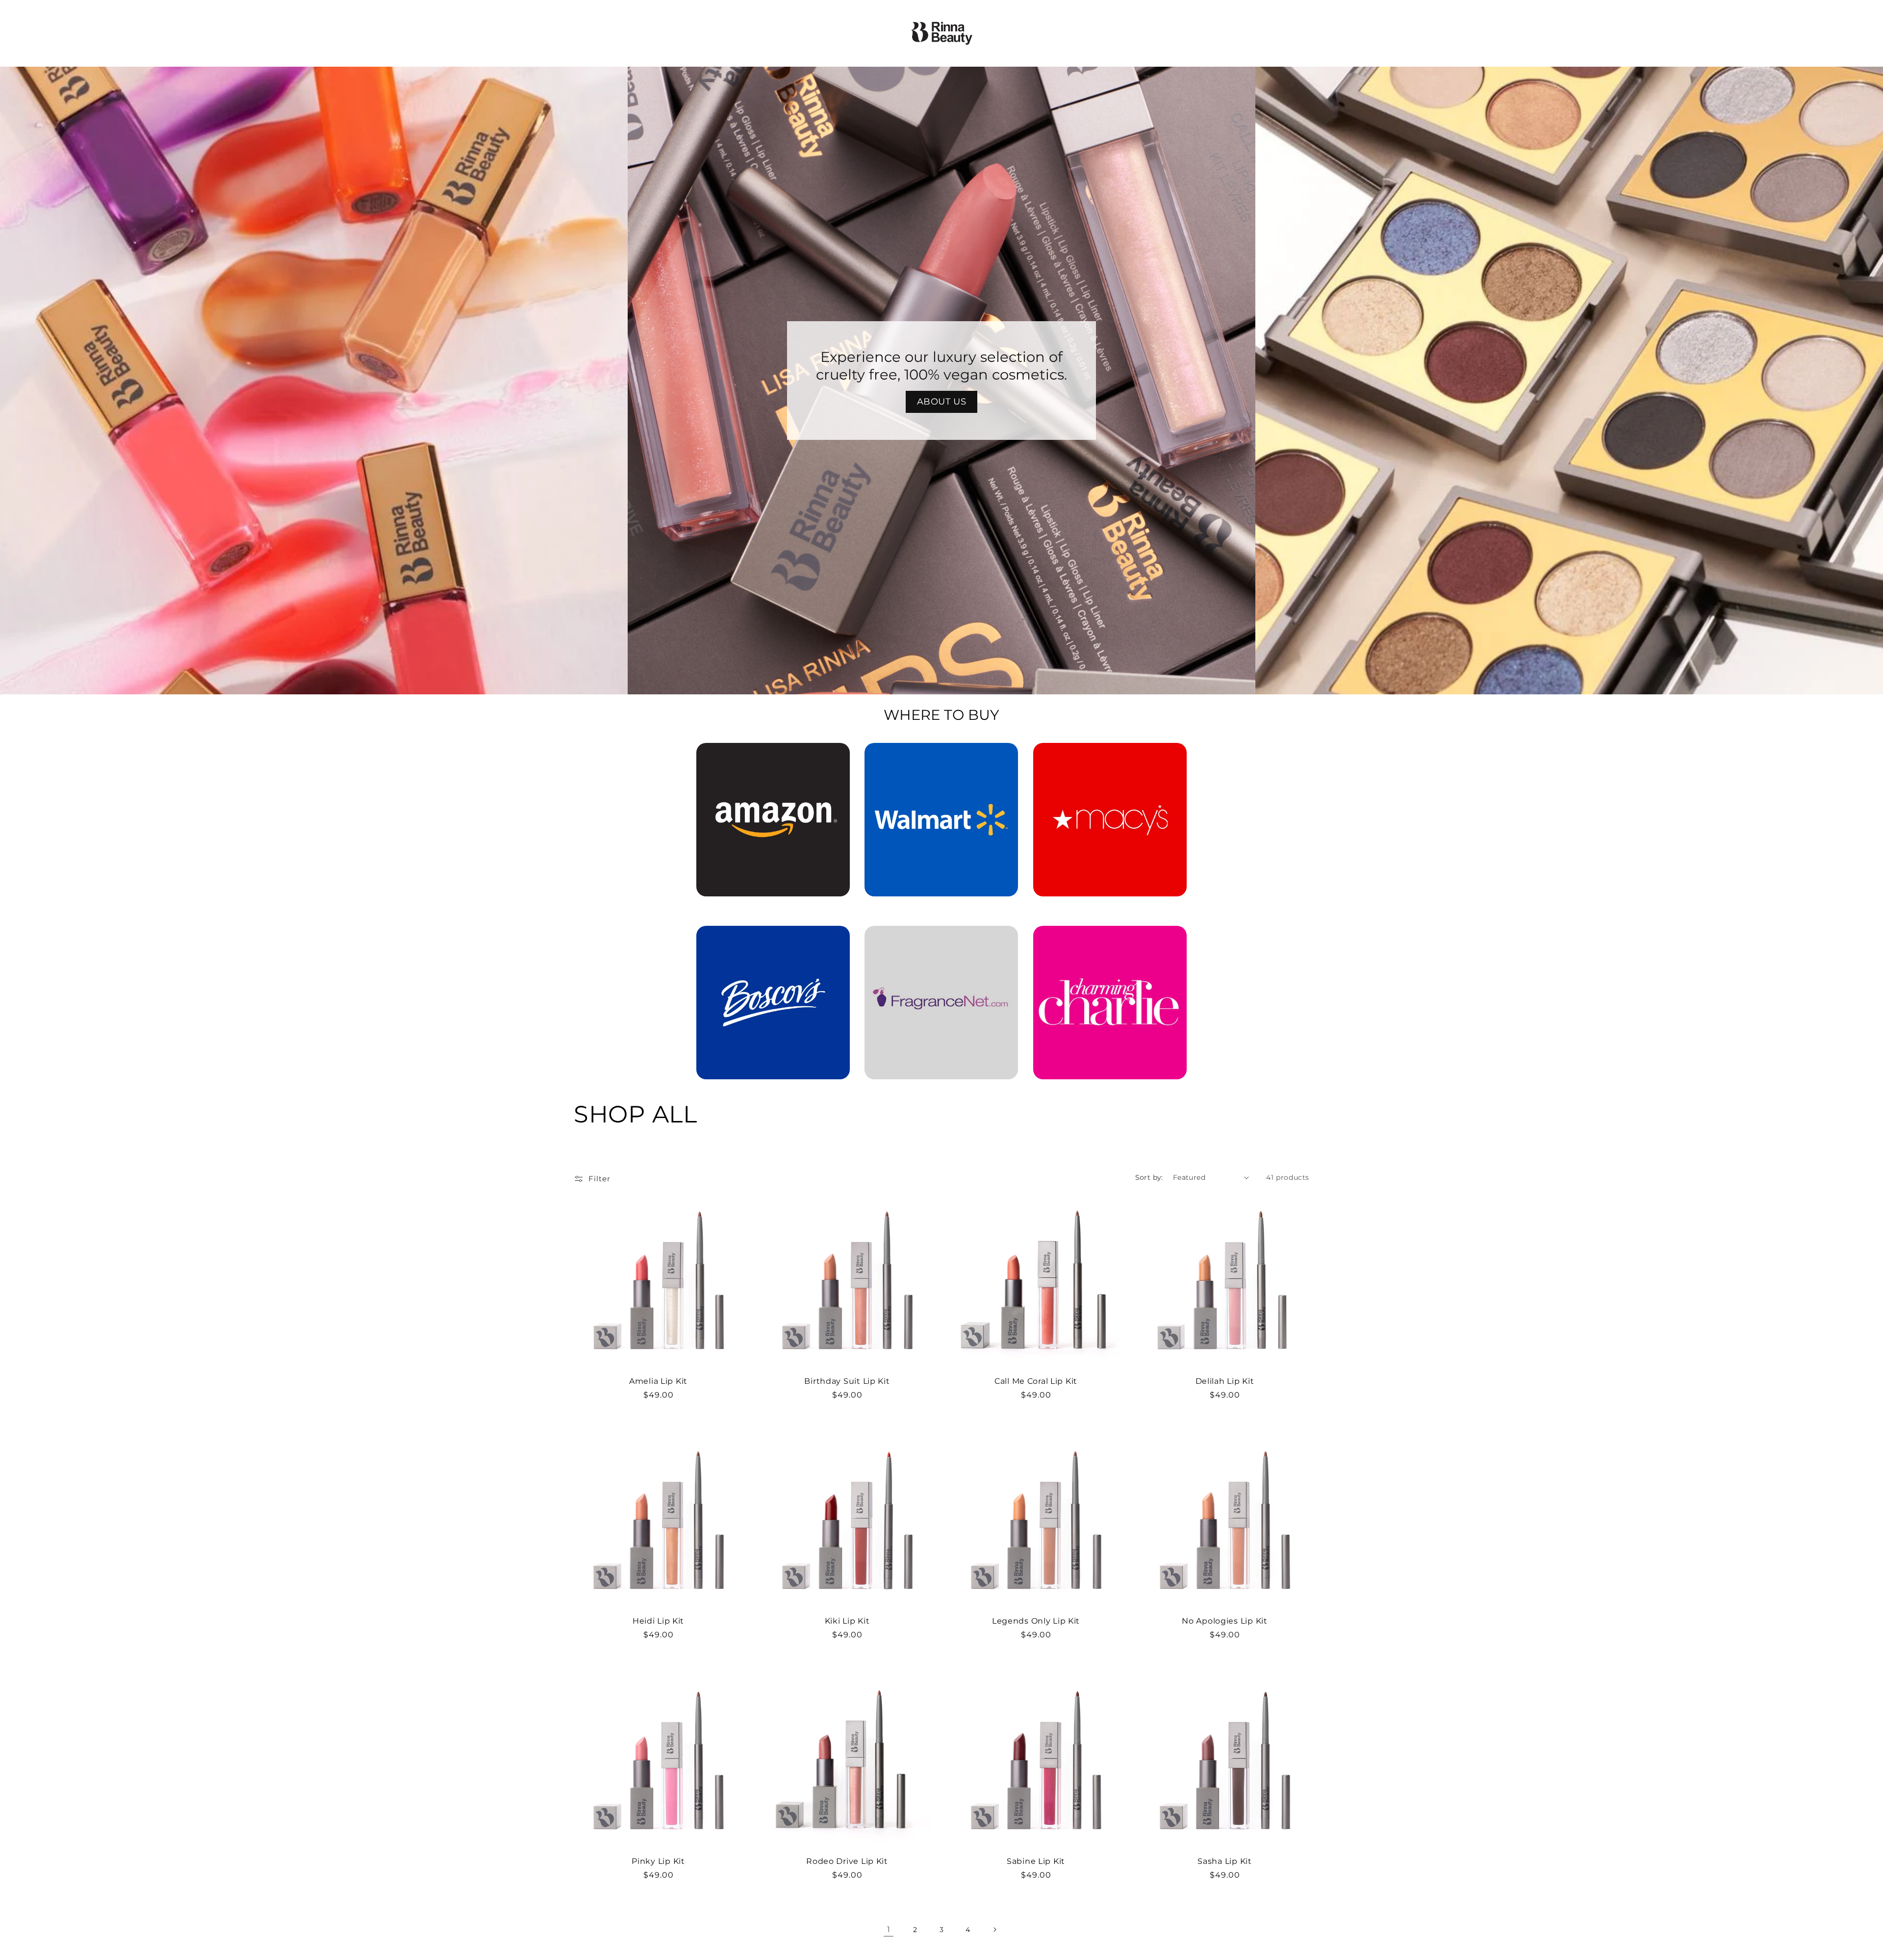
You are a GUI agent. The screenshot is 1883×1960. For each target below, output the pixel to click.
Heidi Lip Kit (658, 1621)
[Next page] (994, 1930)
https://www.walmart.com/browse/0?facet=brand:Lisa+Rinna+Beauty (941, 757)
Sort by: (1149, 1177)
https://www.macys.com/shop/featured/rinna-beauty (1110, 757)
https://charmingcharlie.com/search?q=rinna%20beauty (1110, 940)
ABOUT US (942, 402)
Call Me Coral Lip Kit (1036, 1381)
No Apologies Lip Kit (1224, 1621)
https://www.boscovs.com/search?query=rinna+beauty (767, 940)
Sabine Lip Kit (1036, 1861)
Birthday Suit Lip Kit (847, 1381)
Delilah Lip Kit (1225, 1381)
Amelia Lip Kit (658, 1381)
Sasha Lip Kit (1224, 1861)
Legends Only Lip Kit (1036, 1621)
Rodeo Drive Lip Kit (847, 1861)
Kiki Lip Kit (847, 1621)
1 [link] (889, 1929)
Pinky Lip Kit (658, 1861)
